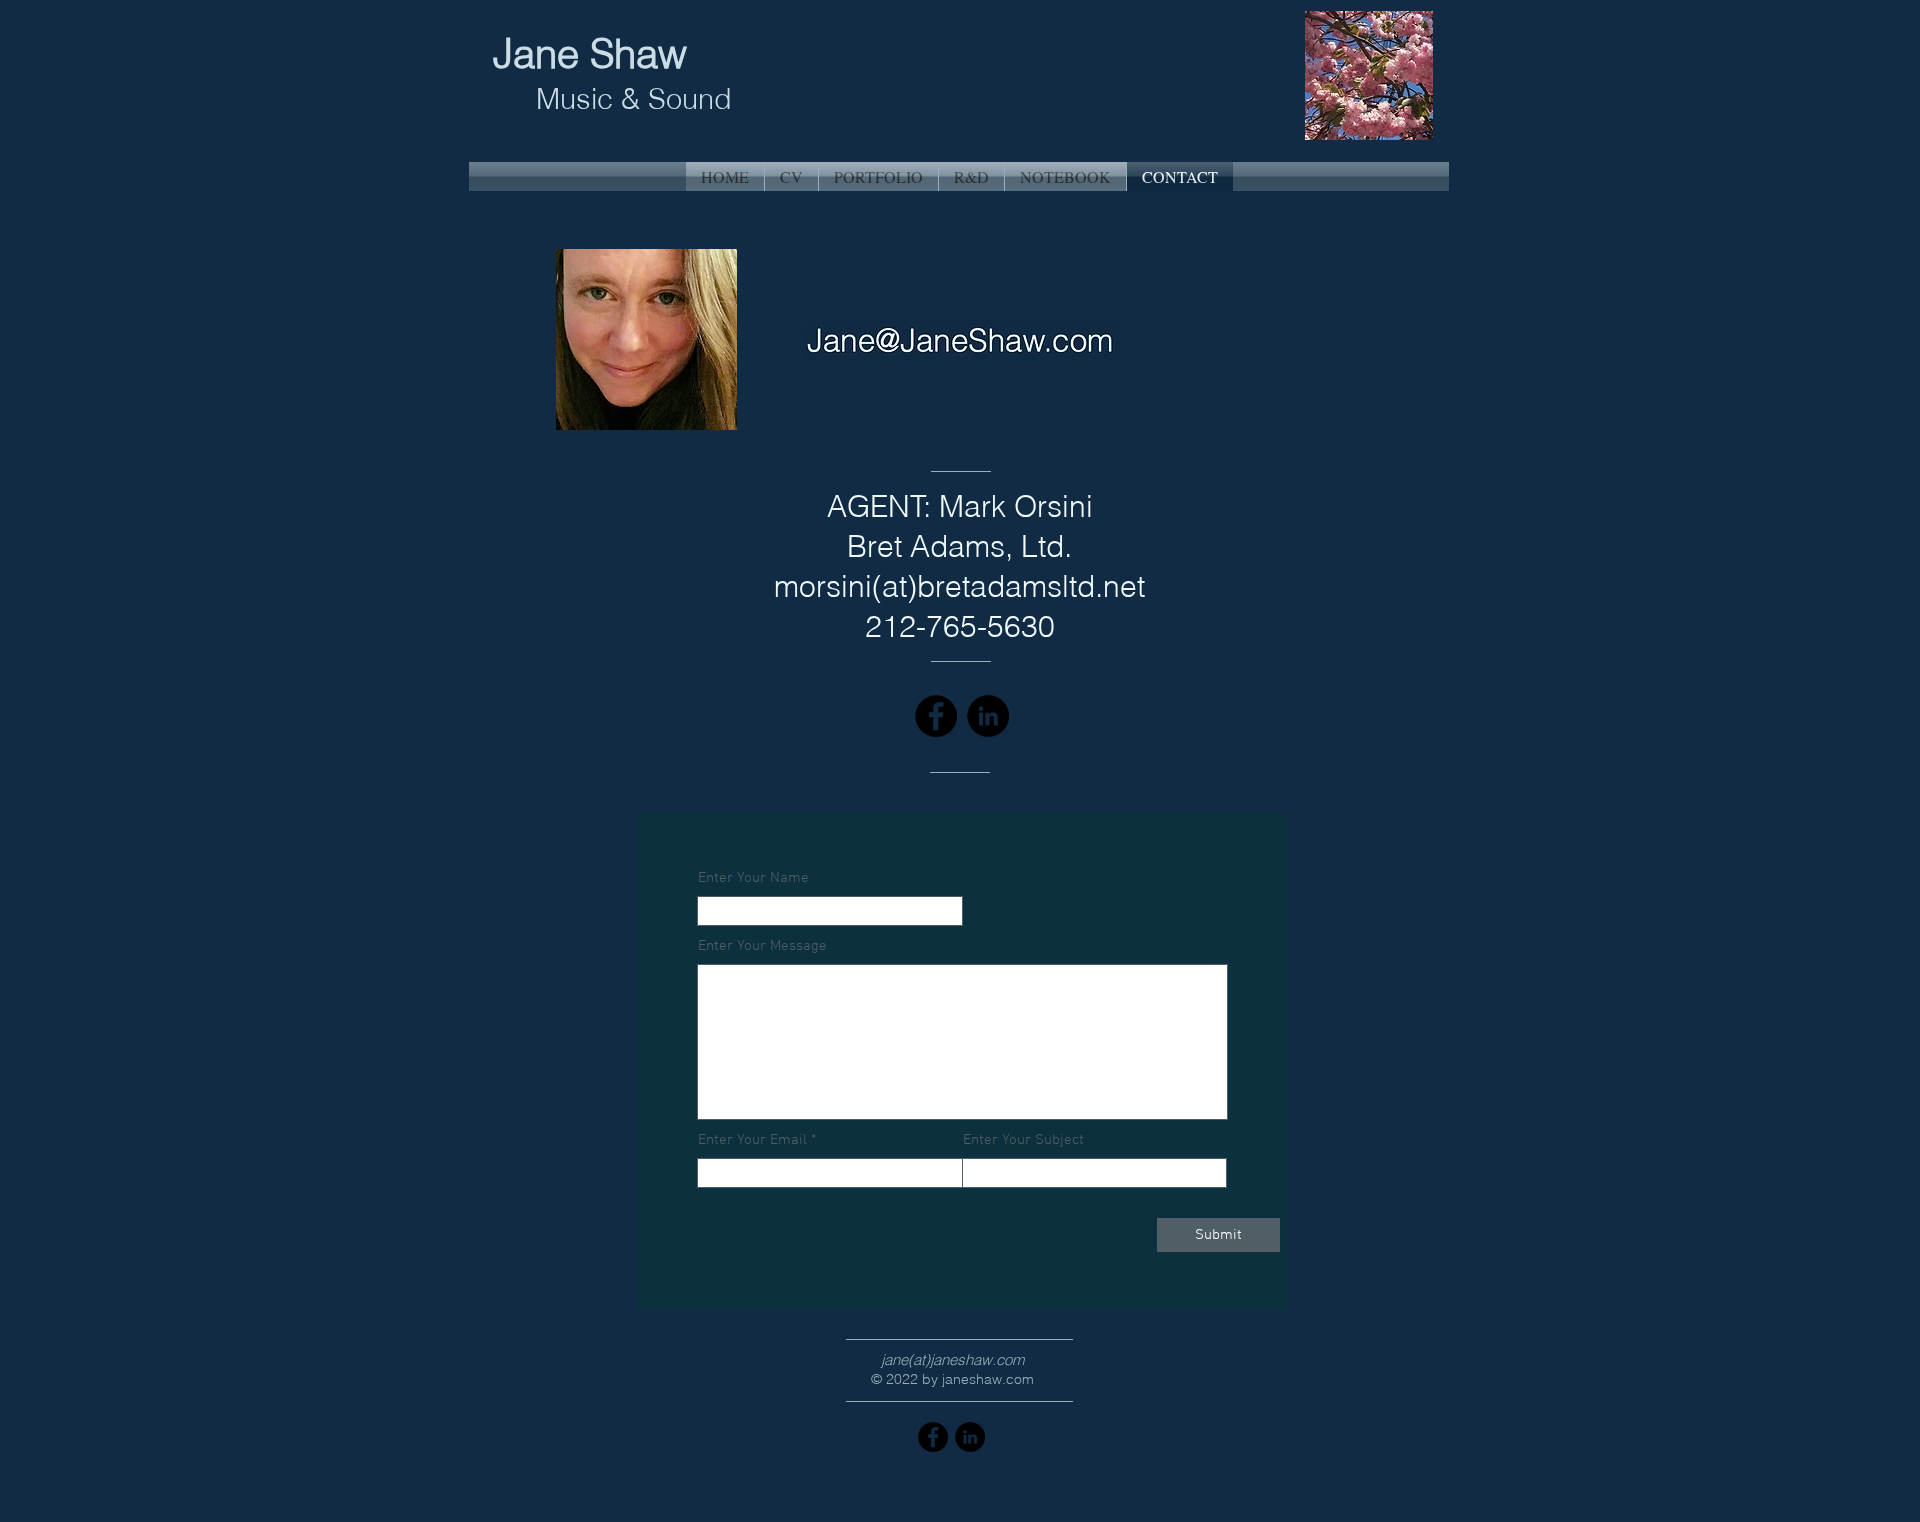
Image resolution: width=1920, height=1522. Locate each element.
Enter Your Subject (1023, 1140)
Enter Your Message (762, 946)
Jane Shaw (595, 53)
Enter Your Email (752, 1140)
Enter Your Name (753, 878)
